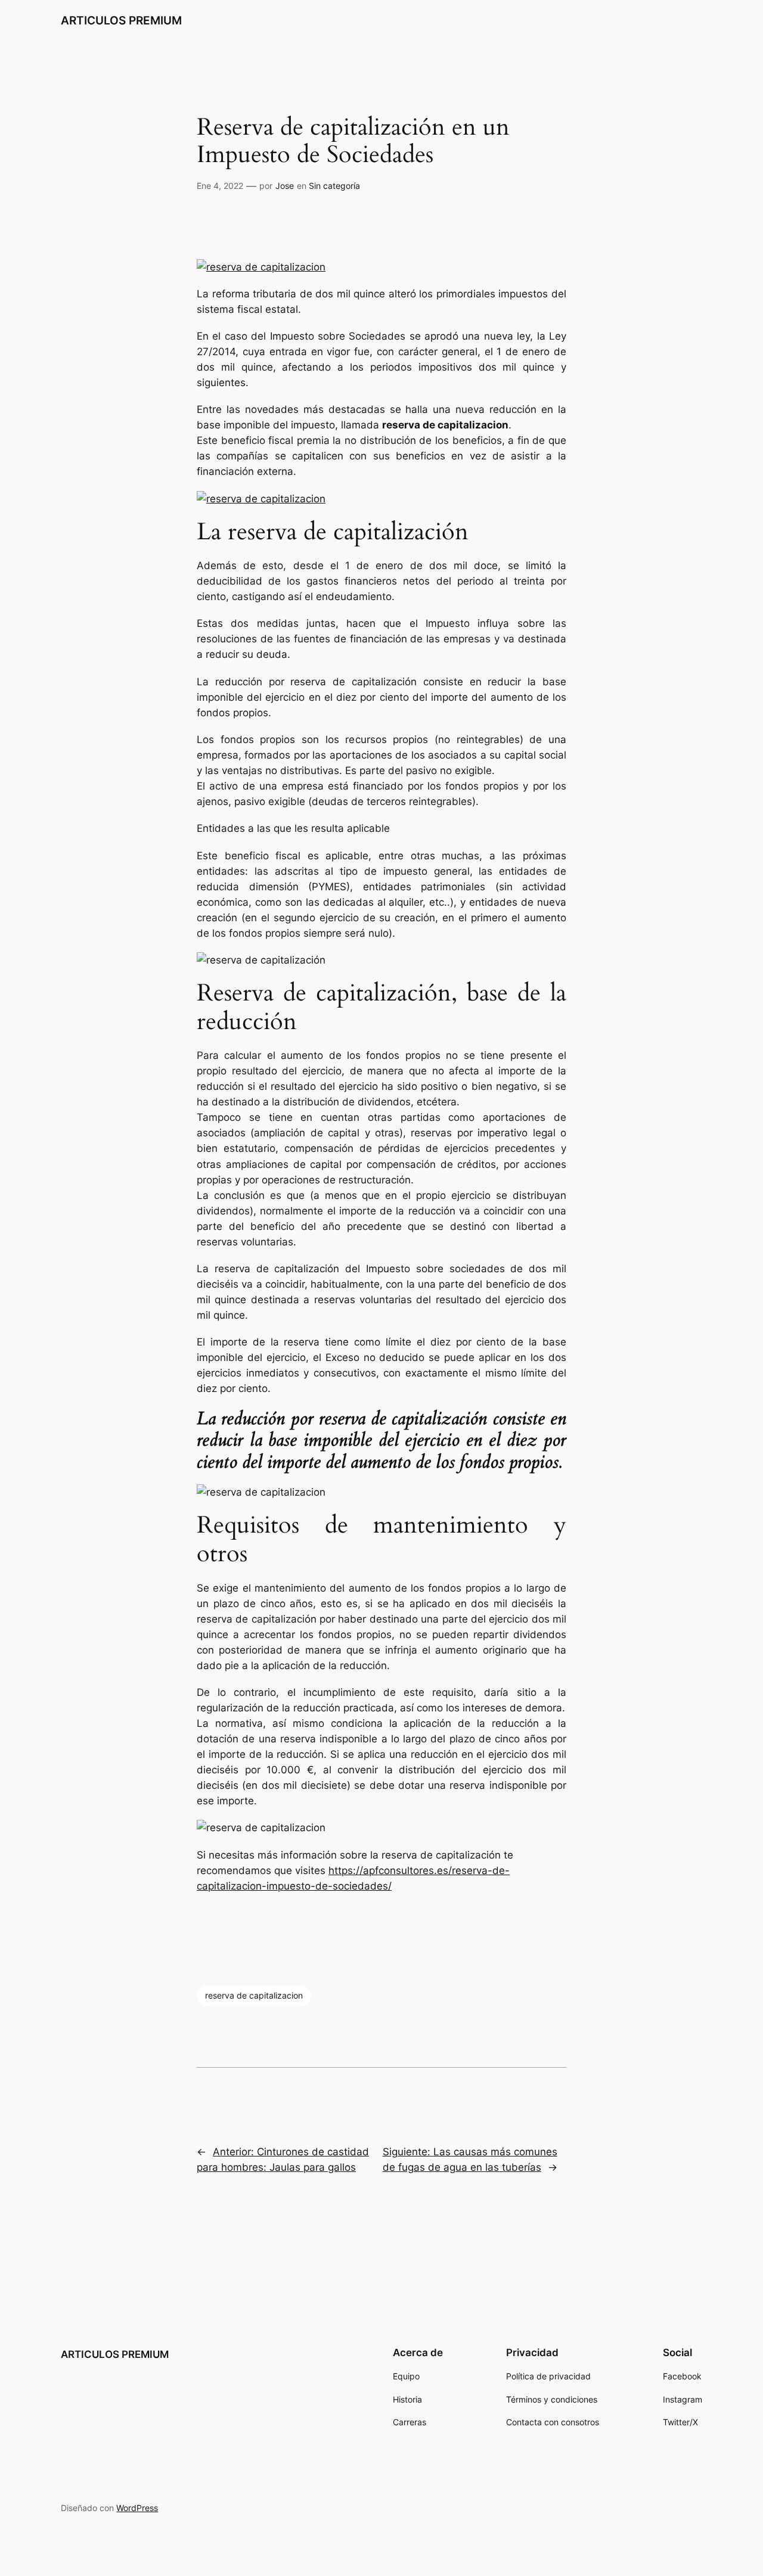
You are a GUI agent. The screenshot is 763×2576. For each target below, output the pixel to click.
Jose (285, 186)
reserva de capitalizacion (254, 1995)
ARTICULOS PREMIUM (121, 20)
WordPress (137, 2508)
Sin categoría (334, 186)
